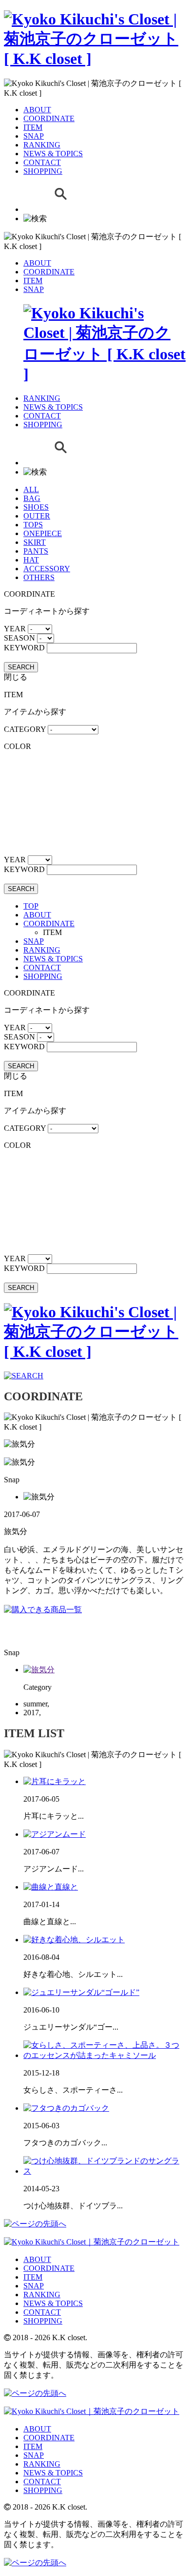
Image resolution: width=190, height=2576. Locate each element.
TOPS (33, 525)
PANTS (36, 551)
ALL (31, 489)
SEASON (19, 638)
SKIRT (35, 542)
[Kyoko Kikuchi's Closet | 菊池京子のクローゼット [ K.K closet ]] (95, 59)
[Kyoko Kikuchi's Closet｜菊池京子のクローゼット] (92, 2242)
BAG (32, 498)
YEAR (15, 629)
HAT (31, 560)
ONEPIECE (43, 533)
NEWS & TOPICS (53, 154)
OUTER (37, 516)
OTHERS (39, 577)
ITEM (33, 127)
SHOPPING (43, 171)
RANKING (42, 145)
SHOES (36, 507)
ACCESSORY (47, 569)
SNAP (34, 136)
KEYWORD (24, 648)
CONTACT (42, 162)
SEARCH (21, 667)
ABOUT (37, 110)
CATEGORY (25, 729)
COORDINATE (49, 118)
